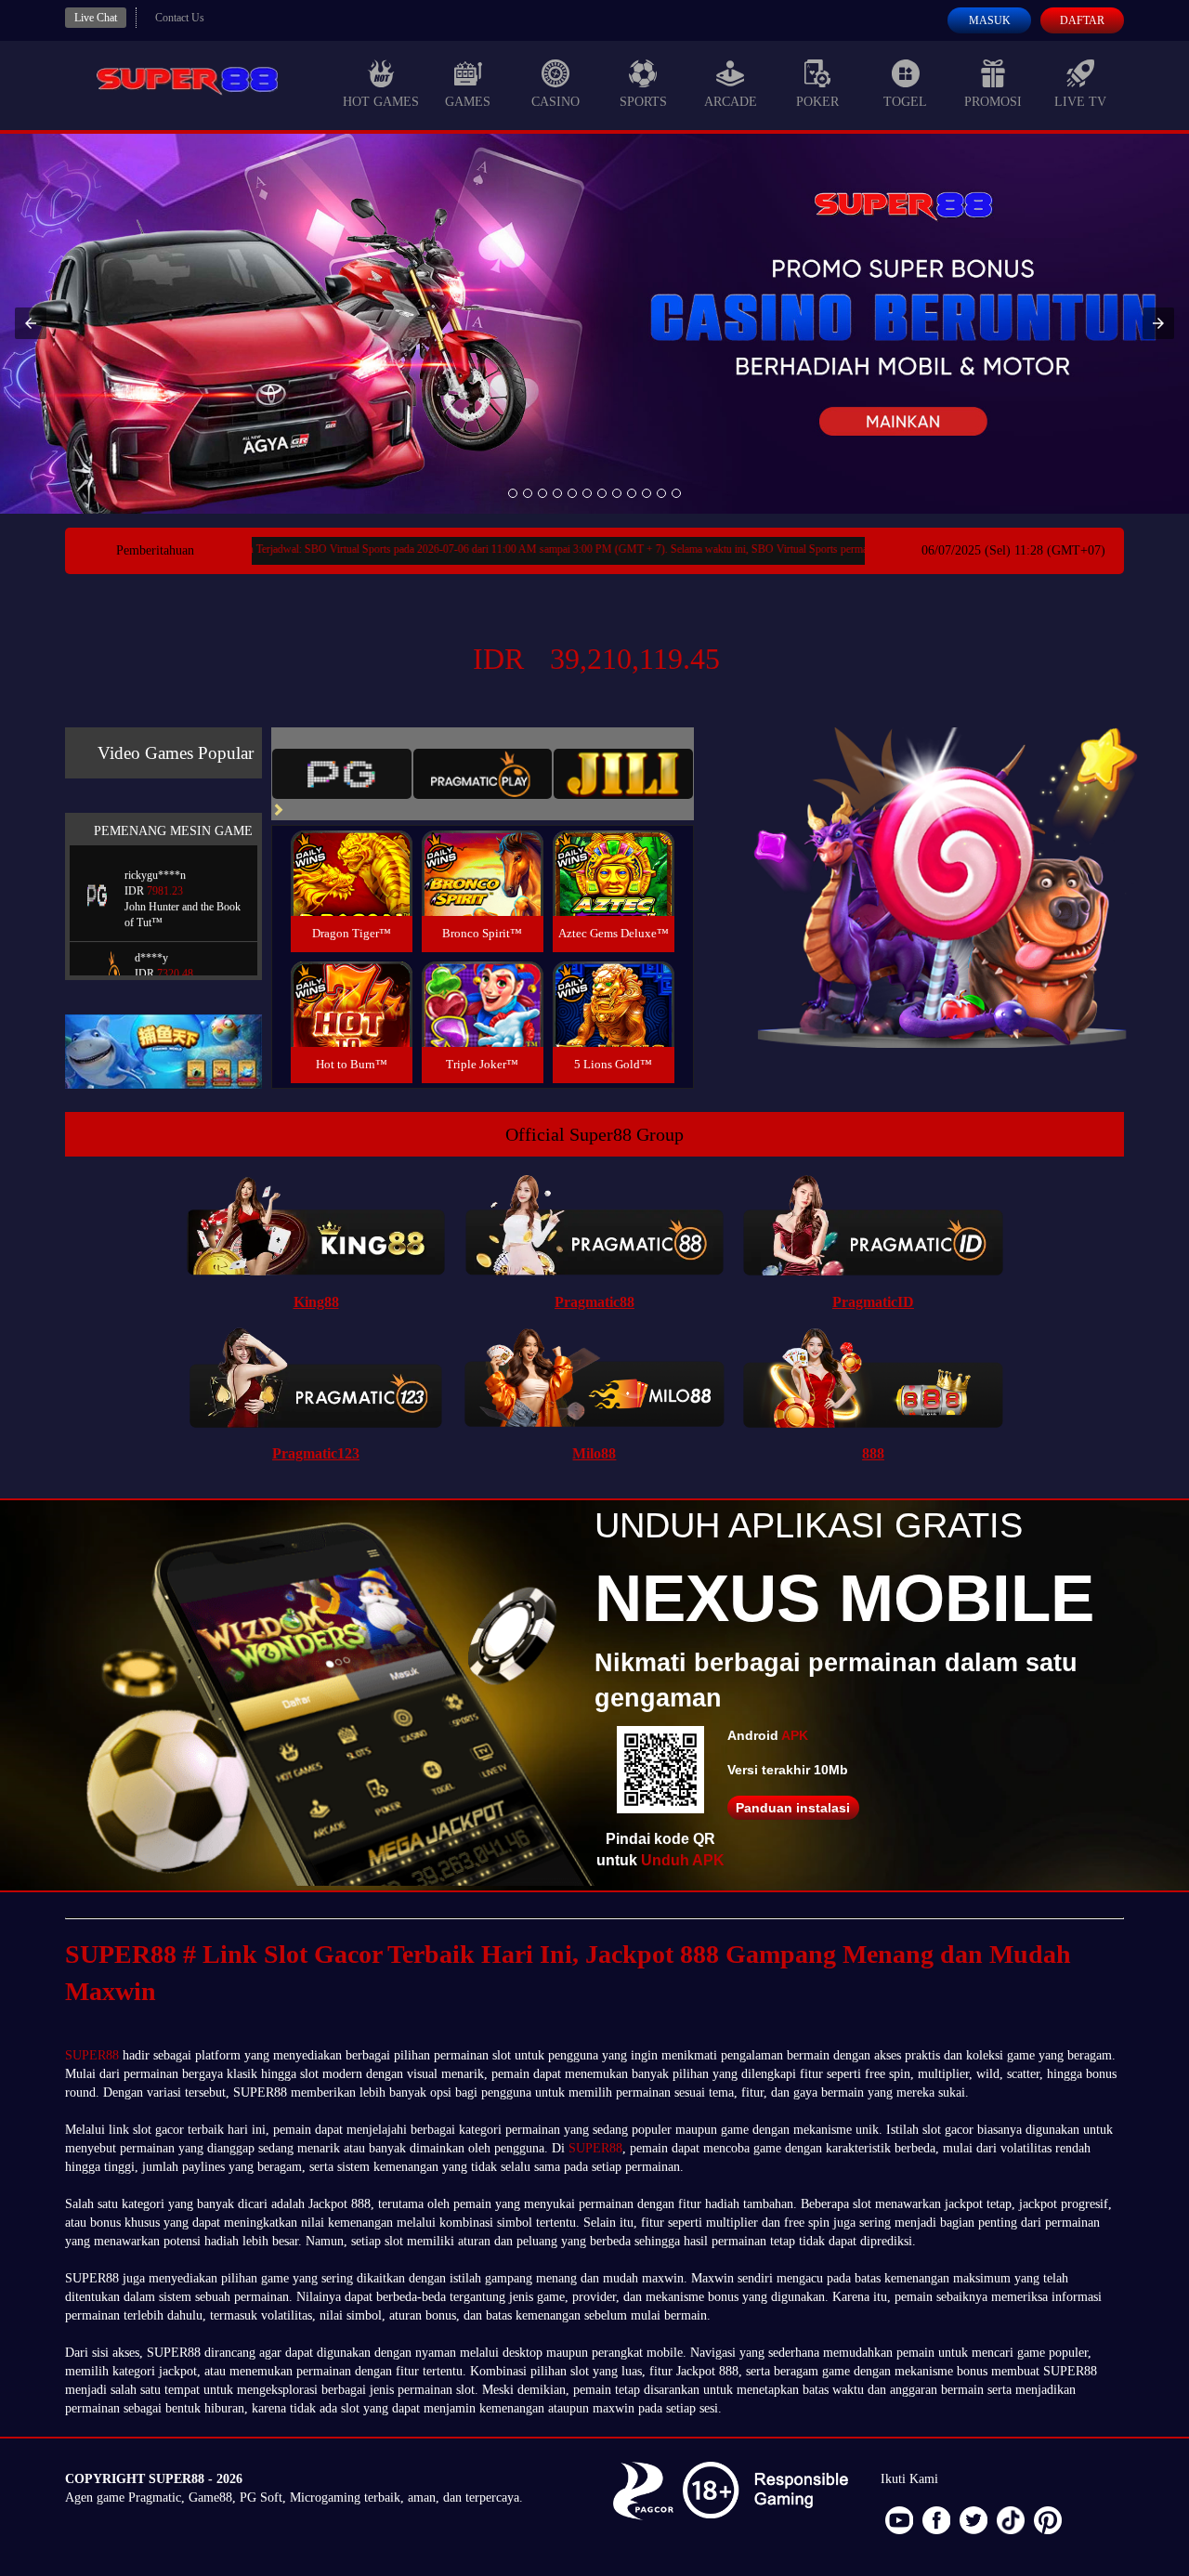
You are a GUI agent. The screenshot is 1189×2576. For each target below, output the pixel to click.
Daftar (1082, 20)
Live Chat (96, 18)
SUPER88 (92, 2055)
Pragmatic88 (594, 1302)
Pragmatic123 (316, 1453)
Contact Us (180, 18)
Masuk (990, 20)
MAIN (352, 893)
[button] (31, 323)
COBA (351, 851)
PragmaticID (873, 1302)
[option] (513, 493)
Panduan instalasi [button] (793, 1808)
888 (873, 1453)
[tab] (342, 774)
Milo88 (594, 1453)
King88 (316, 1302)
